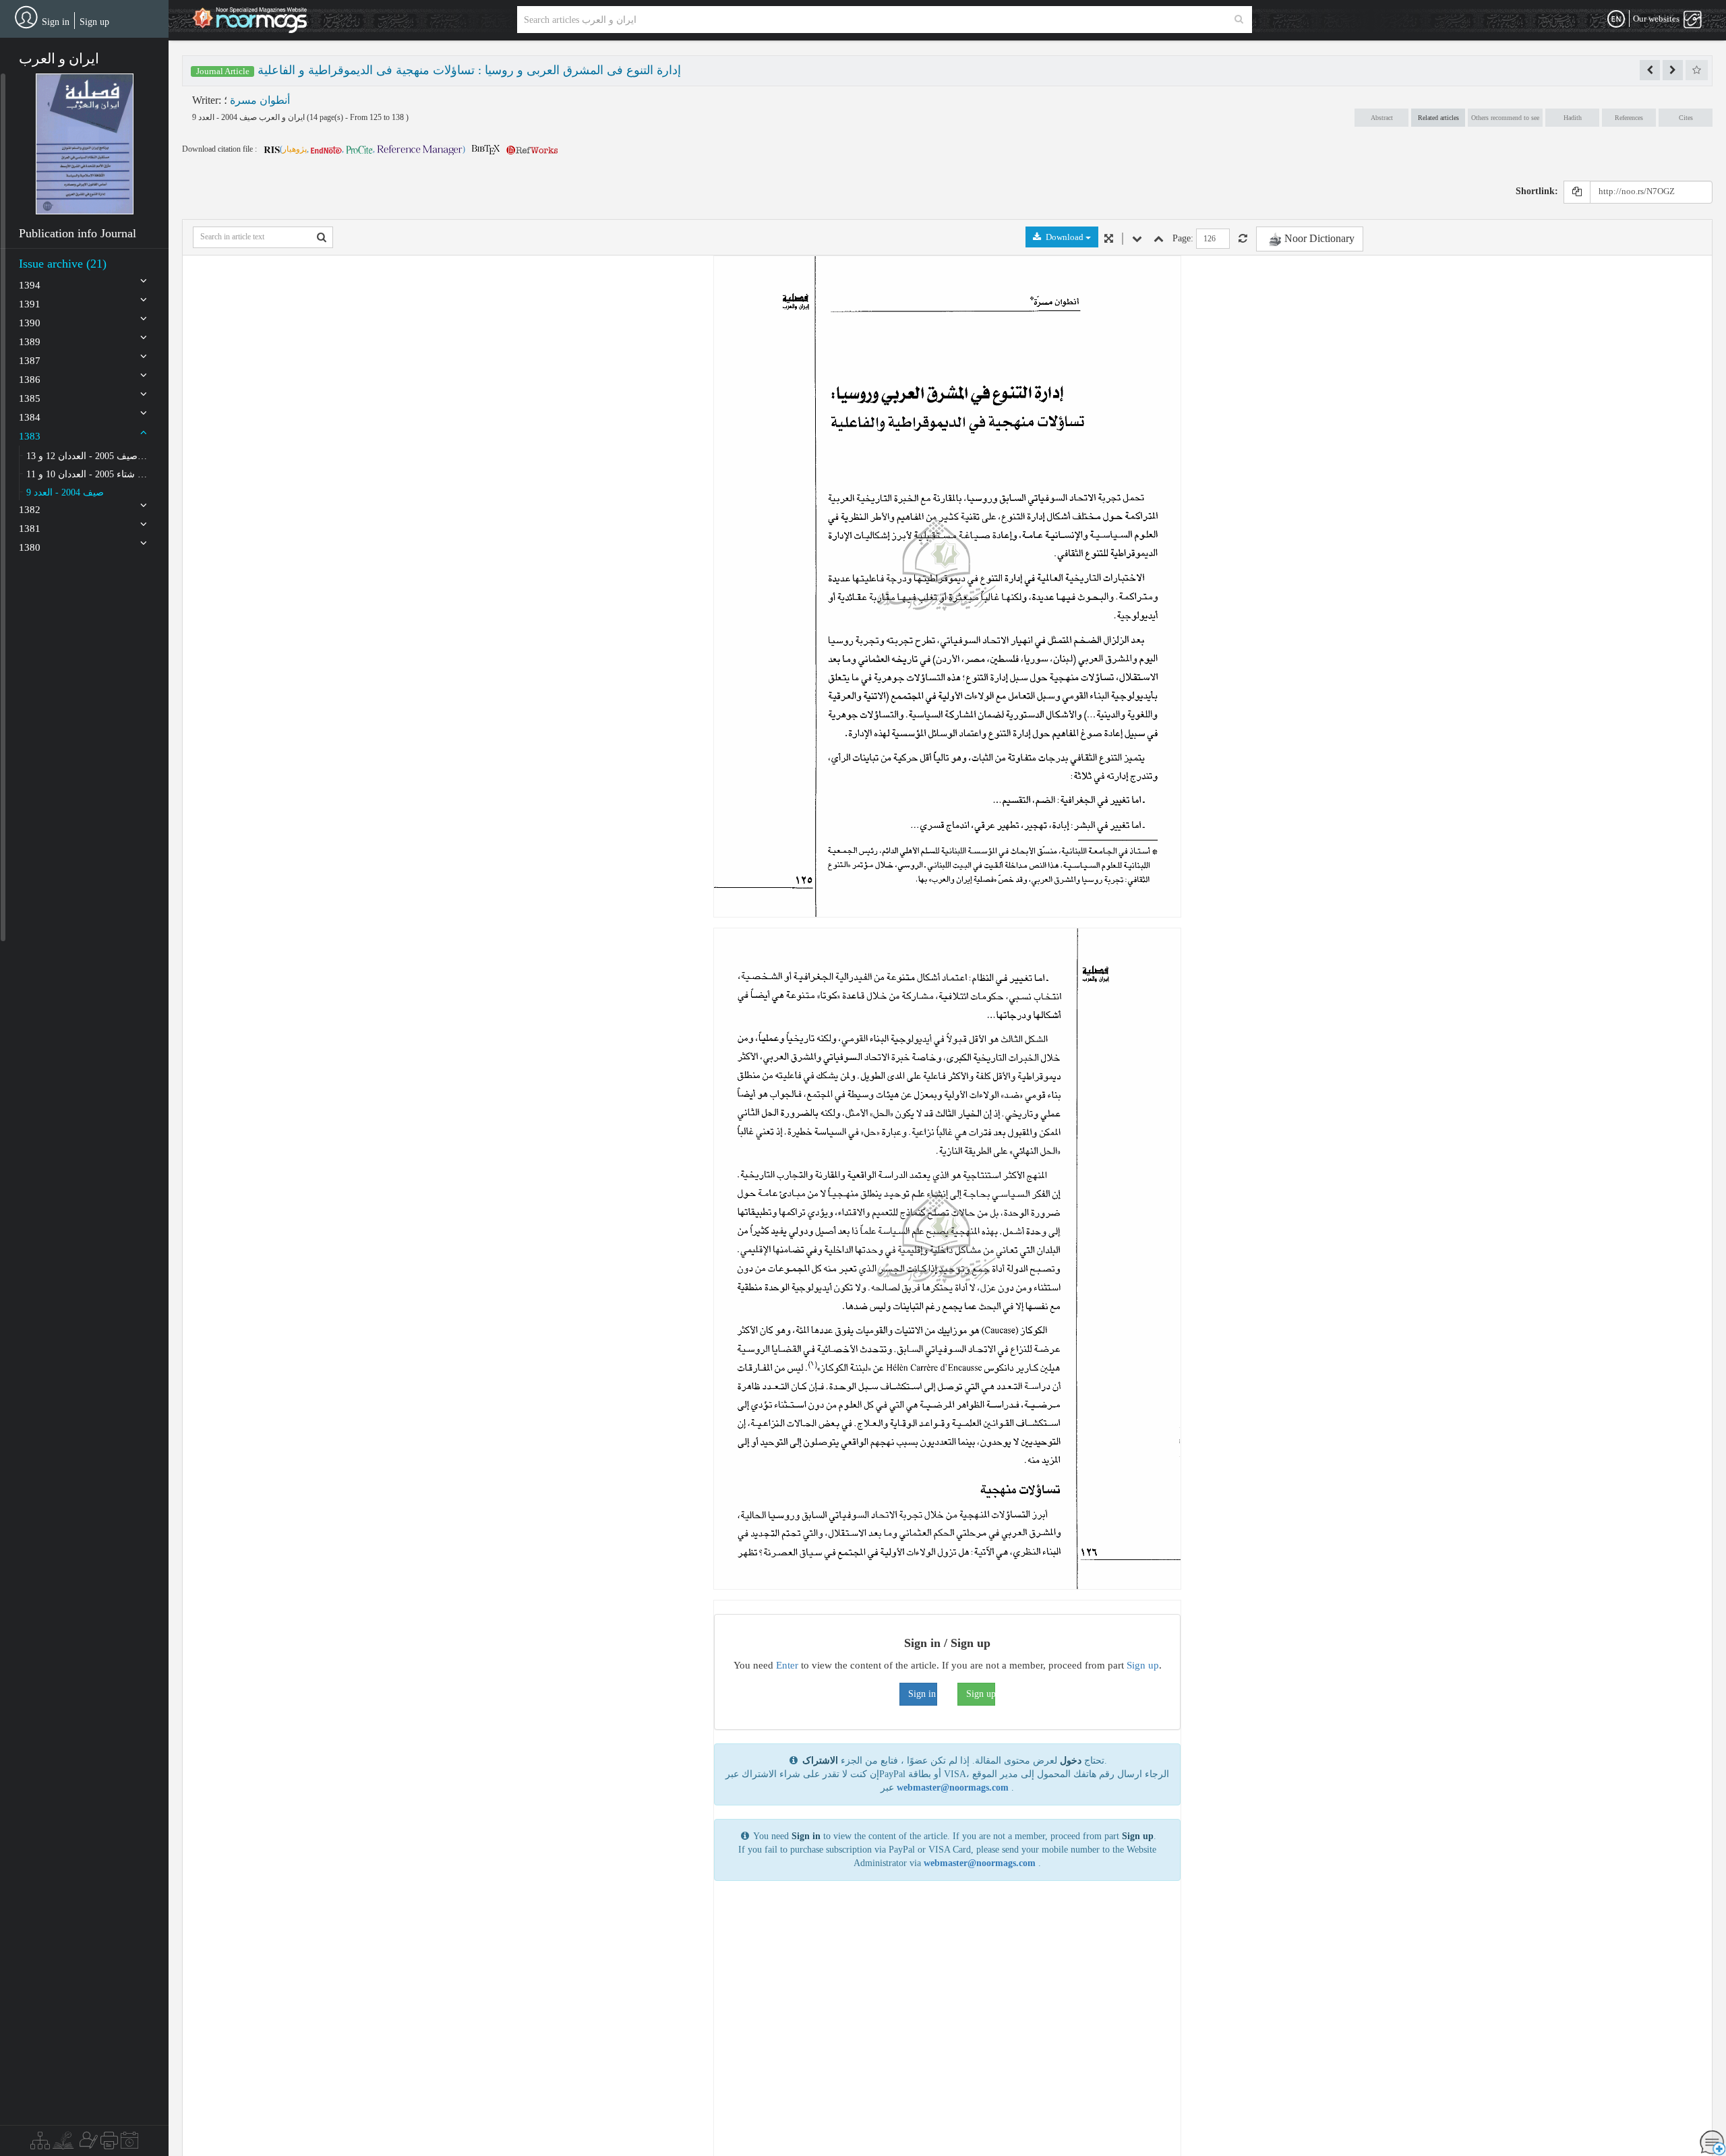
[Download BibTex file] (486, 149)
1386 (30, 380)
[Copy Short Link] (1577, 192)
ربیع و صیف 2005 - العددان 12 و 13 (87, 456)
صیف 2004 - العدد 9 (65, 492)
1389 (30, 342)
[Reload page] (1243, 239)
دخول (1071, 1761)
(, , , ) (373, 149)
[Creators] (87, 2144)
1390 (30, 323)
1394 (30, 285)
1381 (30, 529)
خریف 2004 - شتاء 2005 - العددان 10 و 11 (87, 474)
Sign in (56, 22)
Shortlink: (1537, 191)
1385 (30, 398)
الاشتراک (820, 1761)
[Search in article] (322, 237)
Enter (787, 1665)
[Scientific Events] (129, 2144)
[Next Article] (1673, 70)
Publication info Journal (78, 233)
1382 (30, 510)
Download (1065, 237)
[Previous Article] (1650, 70)
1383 (30, 436)
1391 (30, 304)
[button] (85, 144)
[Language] (1616, 20)
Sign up (94, 22)
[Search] (1239, 20)
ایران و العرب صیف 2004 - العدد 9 (249, 117)
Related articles (1438, 118)
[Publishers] (109, 2144)
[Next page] (1137, 239)
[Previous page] (1159, 239)
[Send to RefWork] (532, 149)
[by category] (40, 2144)
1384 (30, 417)
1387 (30, 361)
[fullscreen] (1109, 239)
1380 (30, 547)
